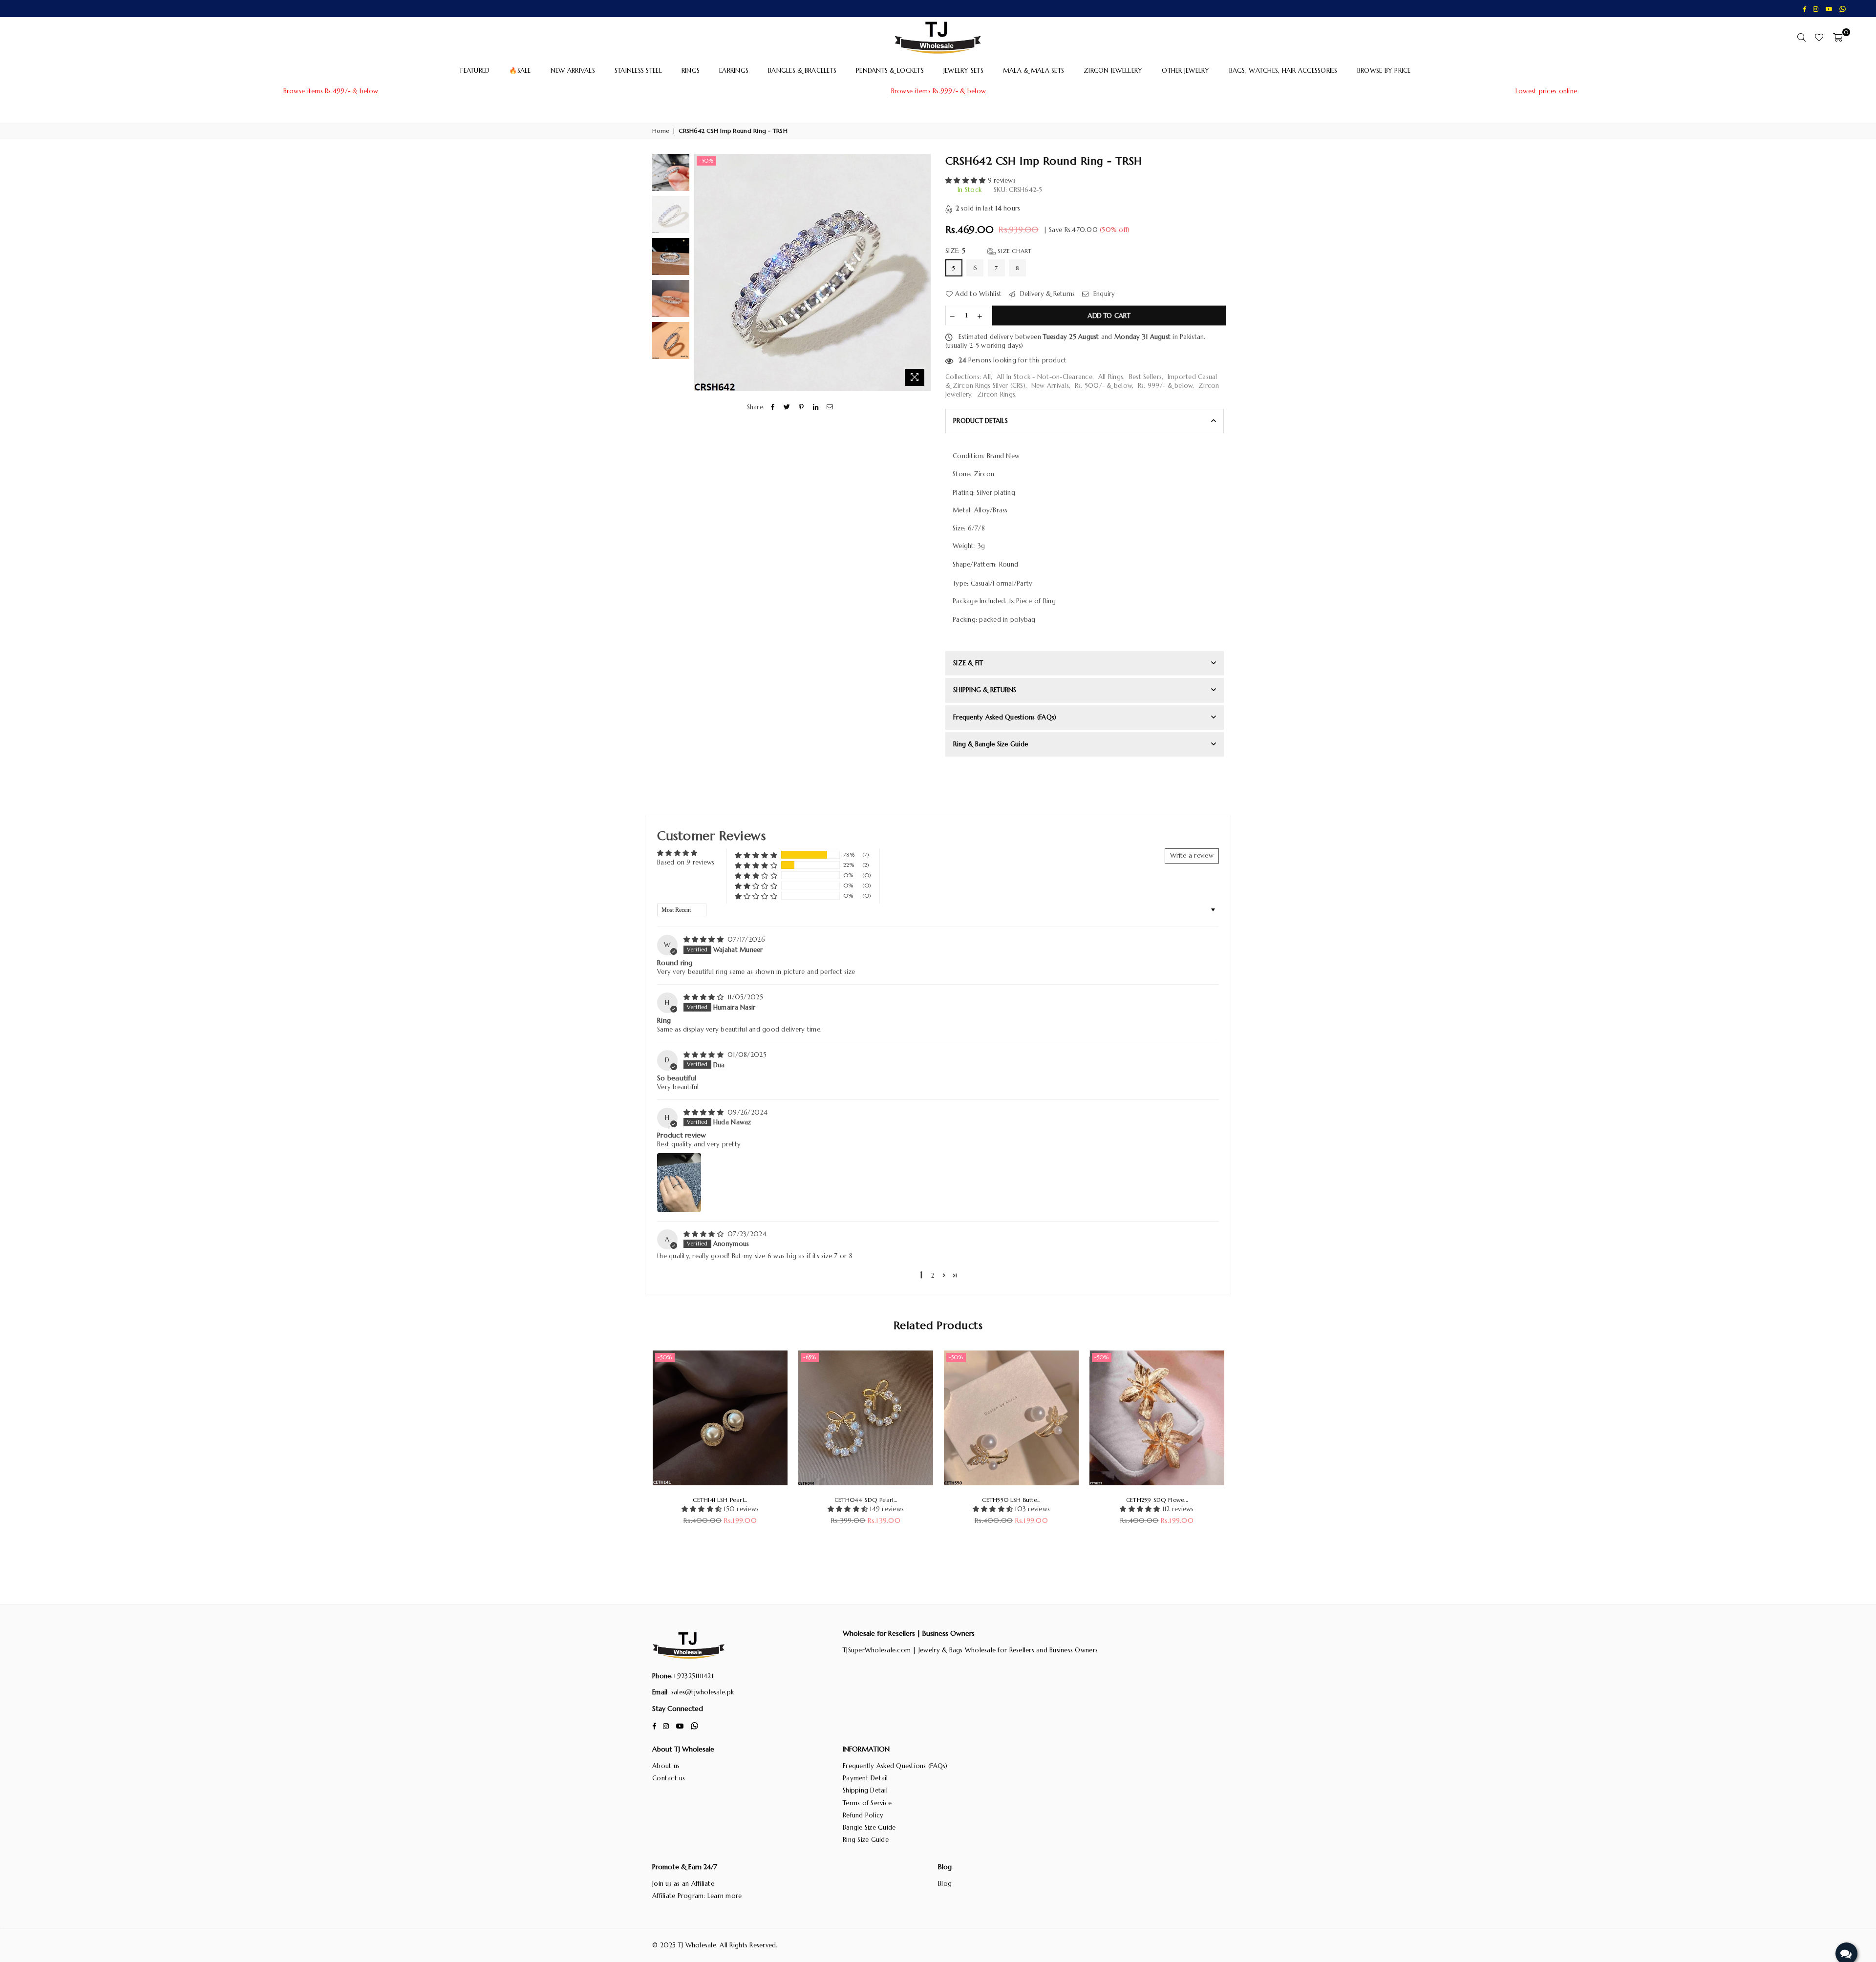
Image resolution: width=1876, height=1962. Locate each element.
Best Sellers (1145, 377)
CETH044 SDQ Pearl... (866, 1500)
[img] (705, 939)
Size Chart (1014, 251)
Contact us (669, 1778)
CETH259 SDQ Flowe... (1157, 1500)
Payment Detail (865, 1778)
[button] (967, 180)
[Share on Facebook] (773, 407)
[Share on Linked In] (816, 407)
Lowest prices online (1546, 91)
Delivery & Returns (1046, 294)
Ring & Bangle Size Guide (991, 744)
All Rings (1111, 377)
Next (922, 272)
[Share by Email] (830, 407)
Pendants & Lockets (890, 71)
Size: (989, 251)
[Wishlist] (1819, 37)
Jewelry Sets (963, 71)
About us (666, 1766)
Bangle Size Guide (869, 1827)
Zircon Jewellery (1113, 71)
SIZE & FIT (968, 663)
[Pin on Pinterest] (801, 407)
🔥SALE (520, 71)
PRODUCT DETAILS (981, 421)
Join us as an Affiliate (683, 1884)
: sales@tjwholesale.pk (701, 1692)
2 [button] (932, 1276)
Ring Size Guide (866, 1840)
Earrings (734, 71)
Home (661, 131)
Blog (945, 1884)
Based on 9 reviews (686, 862)
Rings (691, 71)
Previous (703, 272)
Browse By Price (1384, 71)
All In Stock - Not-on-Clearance (1045, 377)
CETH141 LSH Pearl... (720, 1500)
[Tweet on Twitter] (787, 407)
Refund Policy (863, 1815)
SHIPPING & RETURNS (985, 690)
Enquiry (1103, 294)
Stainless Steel (638, 71)
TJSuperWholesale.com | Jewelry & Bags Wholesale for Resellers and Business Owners (970, 1650)
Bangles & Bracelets (802, 71)
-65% (810, 1357)
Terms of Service (867, 1803)
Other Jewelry (1185, 71)
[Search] (1801, 37)
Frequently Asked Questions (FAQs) (895, 1766)
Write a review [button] (1192, 855)
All (987, 377)
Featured (475, 71)
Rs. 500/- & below (1103, 386)
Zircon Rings (996, 394)
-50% (706, 161)
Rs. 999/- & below (1165, 386)
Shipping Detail (865, 1790)
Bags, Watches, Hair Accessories (1283, 71)
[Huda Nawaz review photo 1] (679, 1182)
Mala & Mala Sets (1034, 71)
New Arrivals (573, 71)
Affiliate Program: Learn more (697, 1896)
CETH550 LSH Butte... (1011, 1500)
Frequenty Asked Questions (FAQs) (1005, 717)
